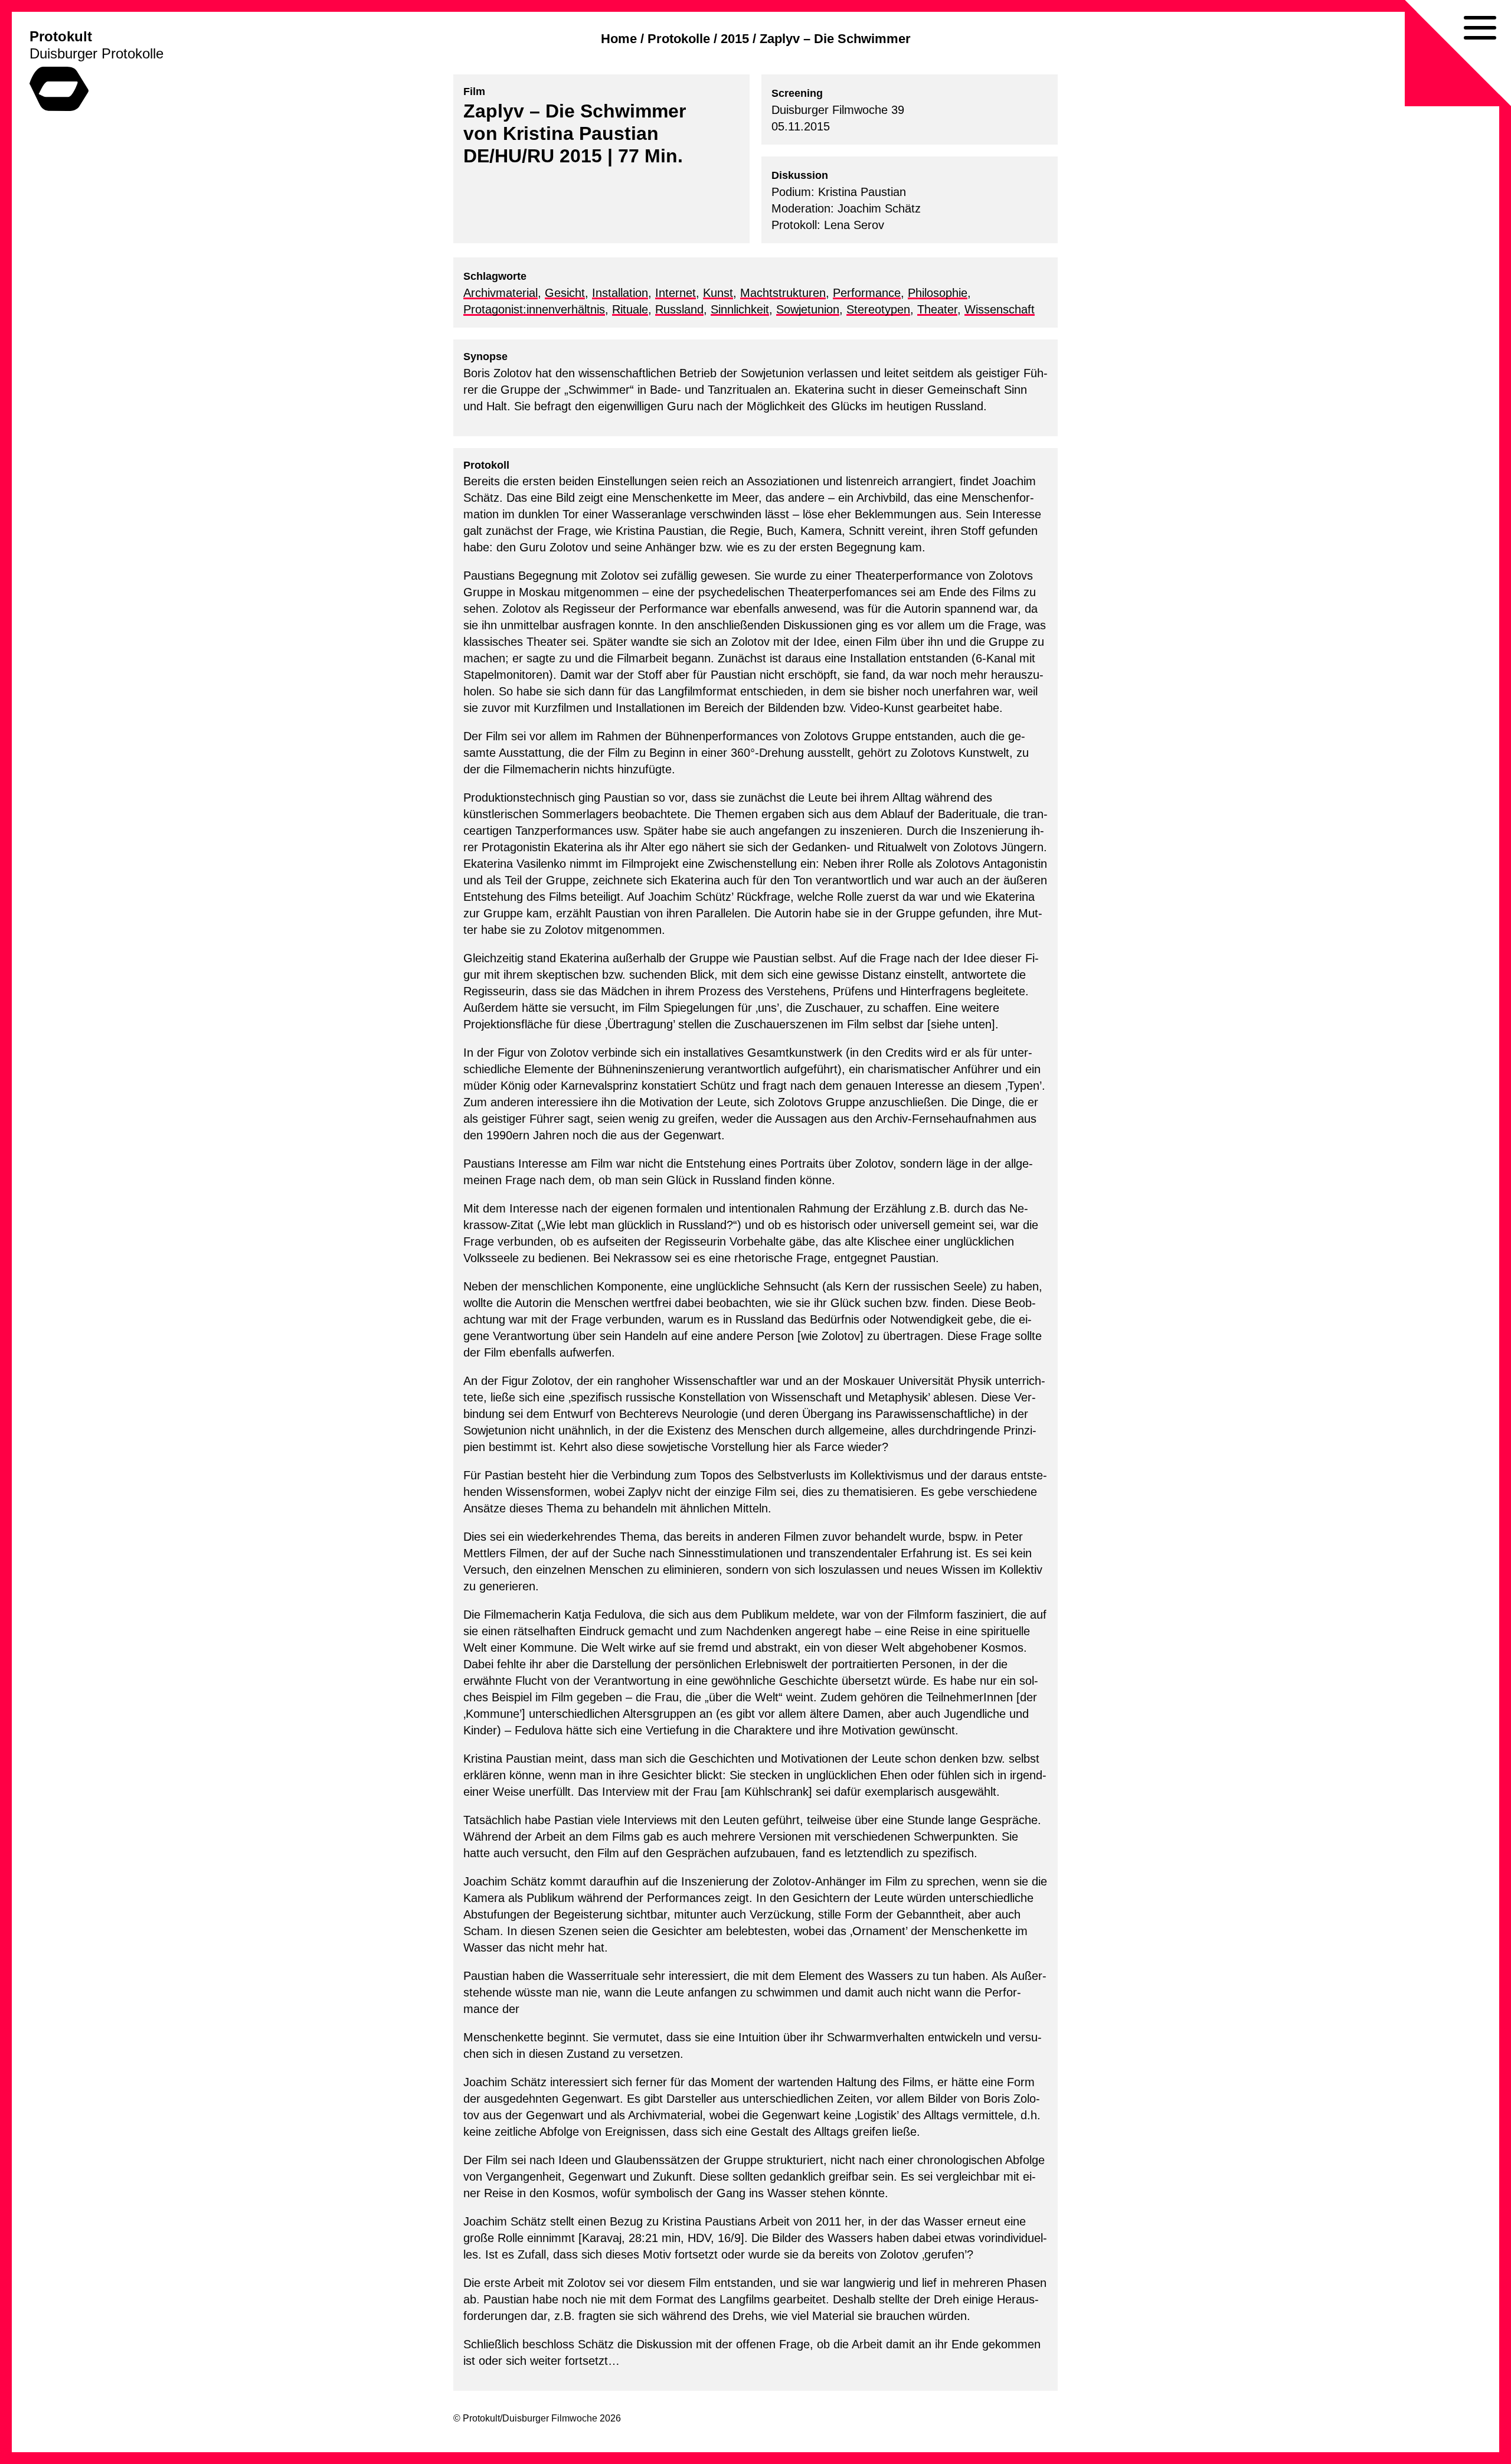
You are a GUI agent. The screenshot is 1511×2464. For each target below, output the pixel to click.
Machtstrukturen (783, 293)
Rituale (630, 309)
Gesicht (565, 293)
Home (619, 39)
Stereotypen (878, 309)
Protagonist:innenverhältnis (534, 309)
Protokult (61, 36)
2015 (735, 39)
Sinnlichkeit (740, 309)
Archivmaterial (501, 293)
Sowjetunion (808, 309)
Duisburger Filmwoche (550, 2418)
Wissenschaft (1000, 309)
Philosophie (938, 293)
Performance (867, 293)
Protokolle (679, 39)
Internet (676, 293)
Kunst (718, 293)
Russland (679, 309)
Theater (937, 309)
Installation (620, 293)
